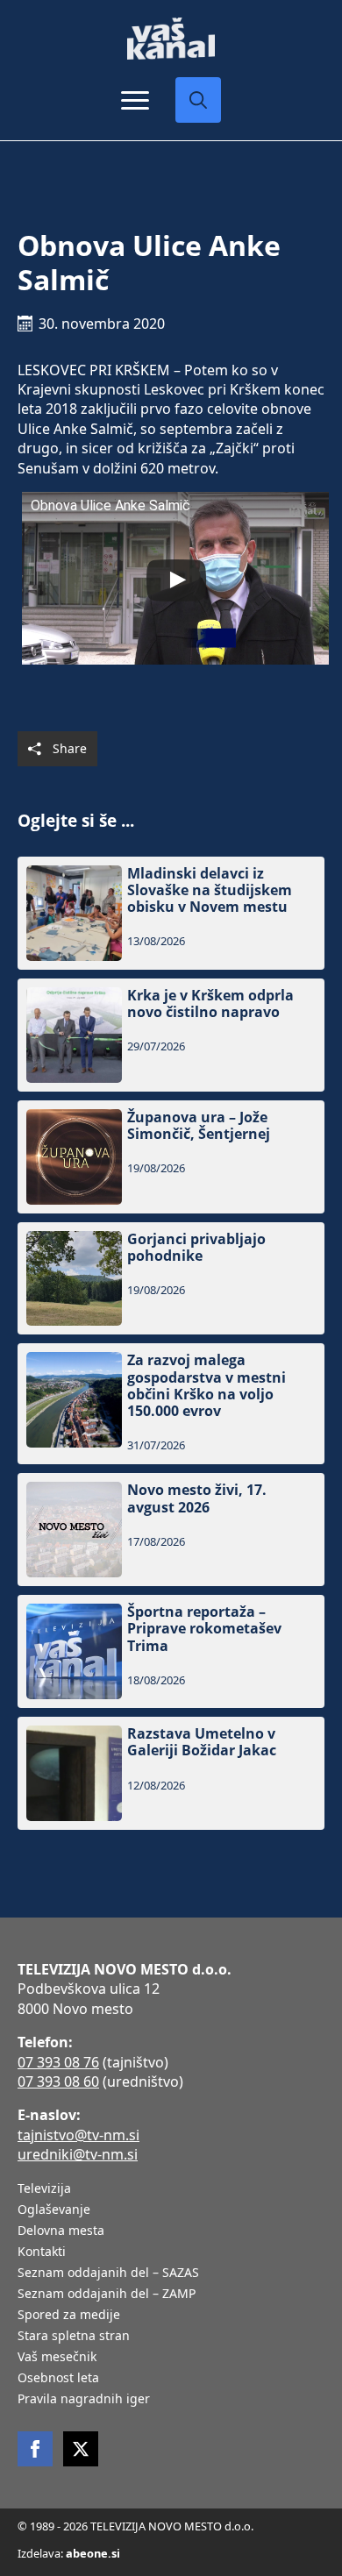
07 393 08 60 (58, 2081)
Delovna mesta (61, 2231)
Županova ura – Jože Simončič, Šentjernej (199, 1126)
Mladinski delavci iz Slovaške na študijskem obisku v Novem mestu (210, 891)
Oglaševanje (54, 2210)
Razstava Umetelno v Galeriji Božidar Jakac (202, 1742)
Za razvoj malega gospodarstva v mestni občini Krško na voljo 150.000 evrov (207, 1386)
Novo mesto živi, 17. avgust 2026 (197, 1498)
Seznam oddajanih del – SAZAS (108, 2274)
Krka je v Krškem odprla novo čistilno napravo (210, 1004)
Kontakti (42, 2252)
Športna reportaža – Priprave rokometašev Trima (204, 1629)
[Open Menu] (135, 100)
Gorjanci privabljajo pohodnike (196, 1248)
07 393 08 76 (58, 2062)
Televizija (44, 2189)
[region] (171, 2439)
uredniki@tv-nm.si (78, 2154)
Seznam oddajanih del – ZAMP (107, 2295)
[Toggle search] (198, 100)
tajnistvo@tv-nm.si (78, 2135)
